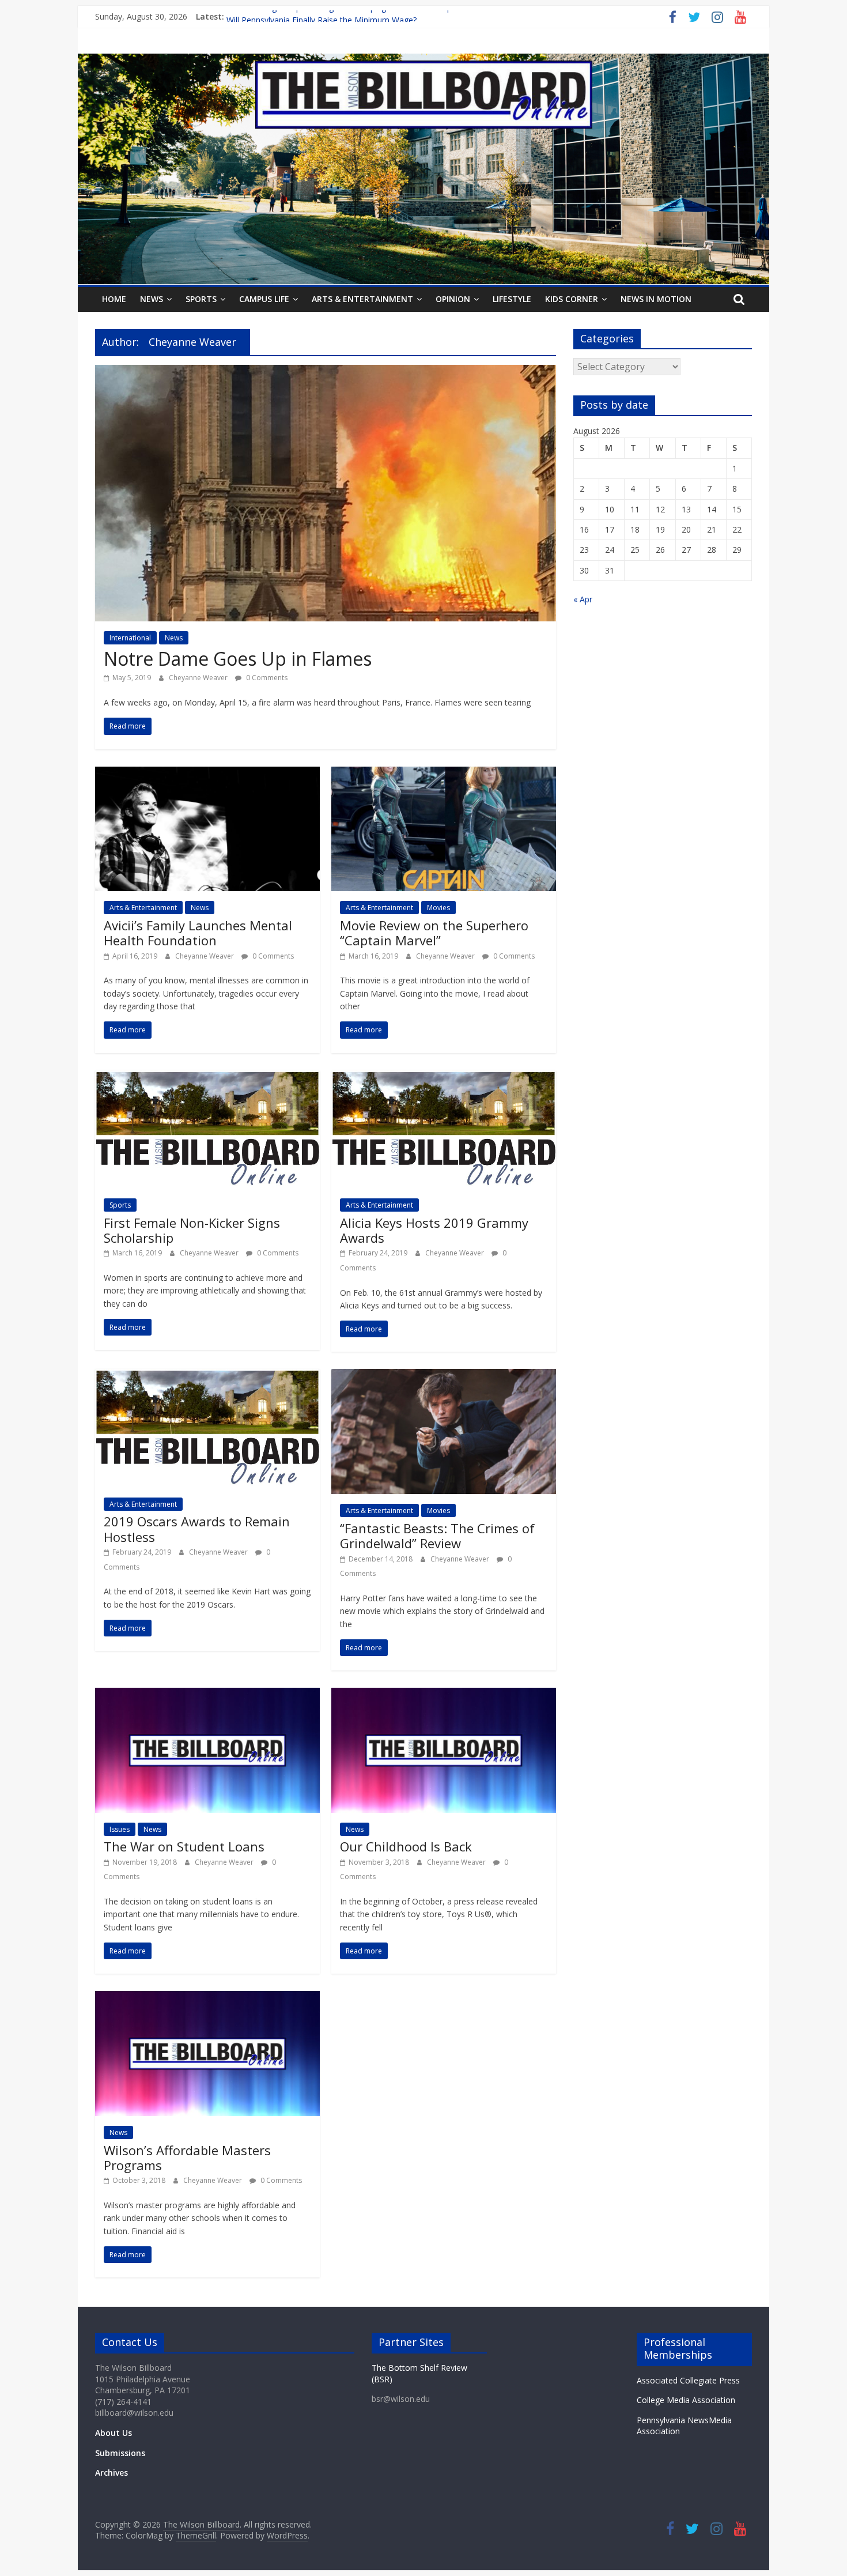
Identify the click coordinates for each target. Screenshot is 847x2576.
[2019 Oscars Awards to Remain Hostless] (207, 1376)
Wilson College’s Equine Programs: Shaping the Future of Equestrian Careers (368, 16)
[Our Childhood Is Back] (444, 1695)
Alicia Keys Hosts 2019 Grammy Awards (434, 1230)
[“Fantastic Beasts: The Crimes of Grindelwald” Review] (444, 1376)
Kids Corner (572, 299)
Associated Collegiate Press (688, 2380)
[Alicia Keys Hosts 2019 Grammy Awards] (444, 1077)
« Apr (583, 599)
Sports (201, 299)
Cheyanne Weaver (199, 678)
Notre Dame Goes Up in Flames (238, 659)
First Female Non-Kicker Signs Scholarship (192, 1230)
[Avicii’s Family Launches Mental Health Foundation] (207, 774)
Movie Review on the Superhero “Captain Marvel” (434, 933)
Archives (111, 2473)
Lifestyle (512, 299)
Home (114, 299)
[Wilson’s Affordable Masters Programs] (207, 1998)
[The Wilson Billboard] (423, 61)
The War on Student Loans (184, 1846)
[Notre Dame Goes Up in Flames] (326, 372)
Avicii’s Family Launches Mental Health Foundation (198, 933)
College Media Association (686, 2400)
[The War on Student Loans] (207, 1695)
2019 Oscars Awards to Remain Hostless (197, 1529)
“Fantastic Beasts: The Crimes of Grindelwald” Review (437, 1536)
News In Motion (656, 299)
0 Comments (266, 678)
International (130, 638)
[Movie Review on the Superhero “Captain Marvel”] (444, 774)
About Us (114, 2433)
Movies (438, 908)
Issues (120, 1829)
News (152, 299)
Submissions (120, 2453)
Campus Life (264, 299)
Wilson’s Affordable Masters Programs (187, 2158)
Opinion (453, 299)
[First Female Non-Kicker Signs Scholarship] (207, 1077)
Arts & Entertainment (362, 299)
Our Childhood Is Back (406, 1846)
